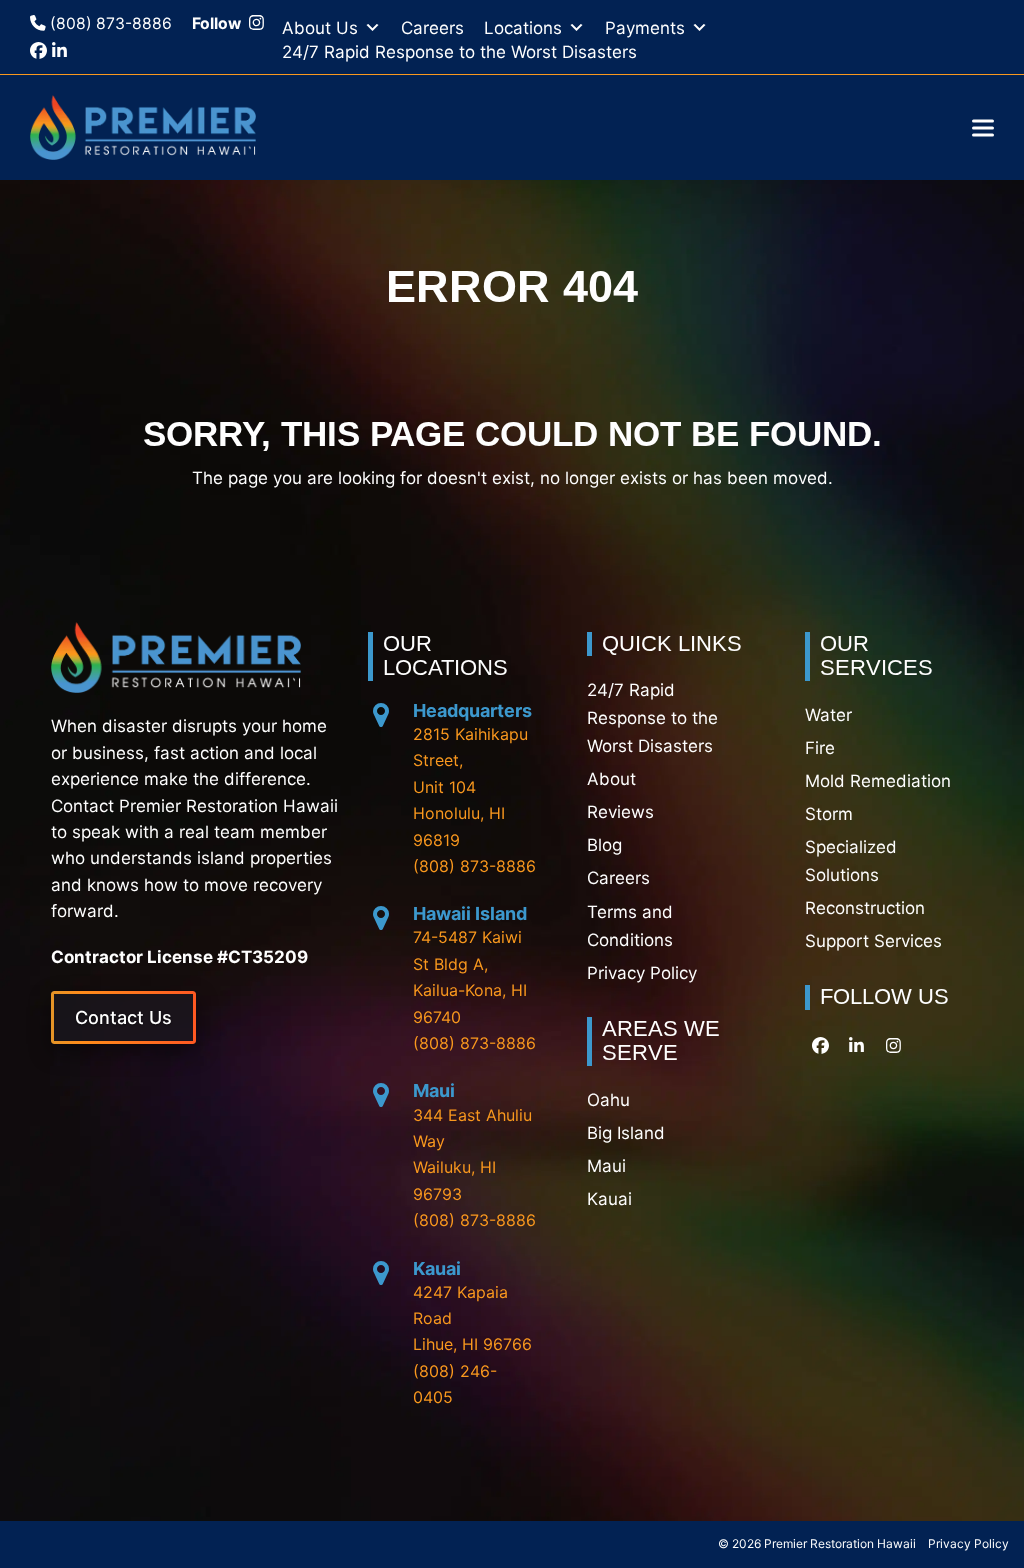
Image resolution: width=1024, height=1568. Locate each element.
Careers (432, 28)
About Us (320, 28)
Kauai (437, 1268)
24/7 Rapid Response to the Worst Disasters (459, 52)
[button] (983, 127)
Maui (434, 1090)
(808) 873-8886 (109, 23)
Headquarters (472, 710)
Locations (523, 28)
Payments (645, 28)
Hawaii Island (470, 913)
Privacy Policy (968, 1543)
